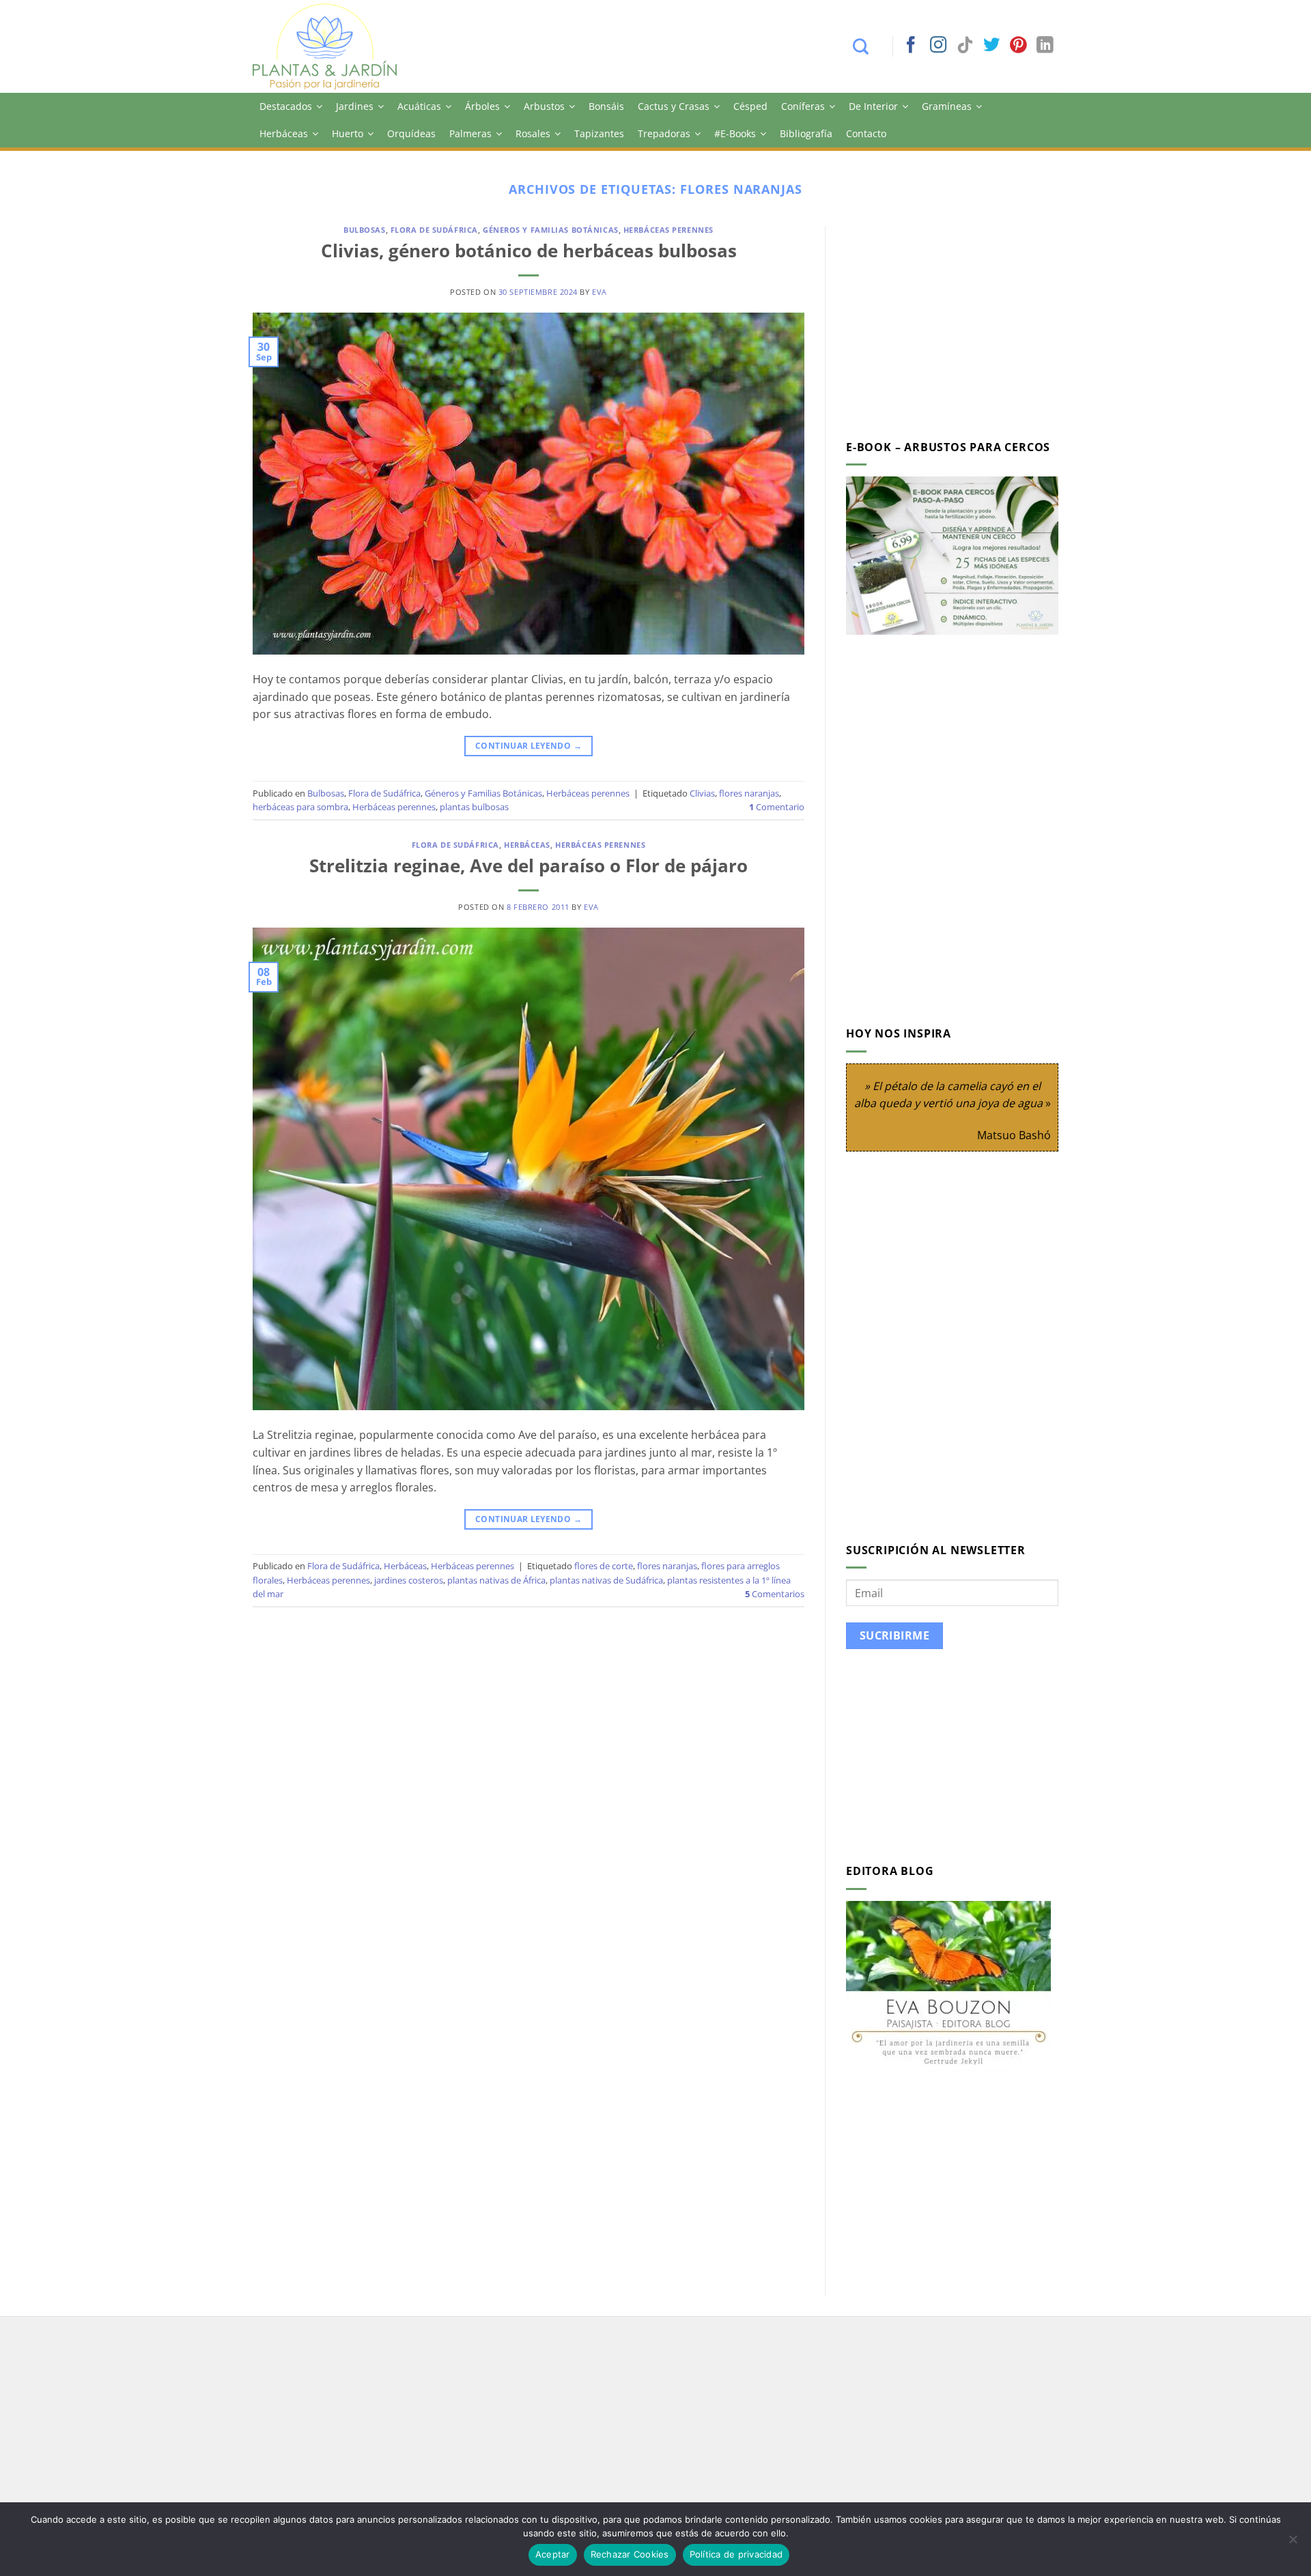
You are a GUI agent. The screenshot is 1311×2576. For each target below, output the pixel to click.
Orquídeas (411, 133)
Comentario (777, 807)
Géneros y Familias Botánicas (551, 230)
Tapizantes (599, 133)
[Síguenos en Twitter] (991, 46)
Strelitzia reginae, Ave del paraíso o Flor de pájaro (528, 866)
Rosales (533, 133)
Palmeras (470, 133)
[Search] (868, 46)
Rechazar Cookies (630, 2554)
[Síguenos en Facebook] (911, 46)
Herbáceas (284, 133)
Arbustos (544, 106)
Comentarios (775, 1594)
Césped (750, 106)
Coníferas (803, 106)
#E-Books (735, 133)
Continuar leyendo (528, 746)
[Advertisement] (961, 321)
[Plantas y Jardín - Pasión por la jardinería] (334, 46)
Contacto (866, 133)
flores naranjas (749, 793)
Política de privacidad (736, 2554)
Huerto (348, 133)
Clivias (702, 793)
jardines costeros (409, 1580)
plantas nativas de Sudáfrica (606, 1580)
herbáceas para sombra (300, 807)
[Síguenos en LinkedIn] (1045, 46)
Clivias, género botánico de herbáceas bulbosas (529, 251)
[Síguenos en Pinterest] (1018, 46)
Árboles (482, 106)
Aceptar (553, 2554)
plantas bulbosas (474, 807)
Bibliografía (806, 133)
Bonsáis (606, 106)
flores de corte (604, 1566)
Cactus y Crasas (674, 106)
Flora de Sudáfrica (434, 230)
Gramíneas (947, 106)
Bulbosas (364, 230)
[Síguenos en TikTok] (965, 46)
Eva (600, 292)
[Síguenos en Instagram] (938, 46)
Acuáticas (419, 106)
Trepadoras (664, 133)
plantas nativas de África (496, 1580)
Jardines (355, 106)
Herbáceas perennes (668, 230)
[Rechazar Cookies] (1293, 2543)
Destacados (286, 106)
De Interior (873, 106)
